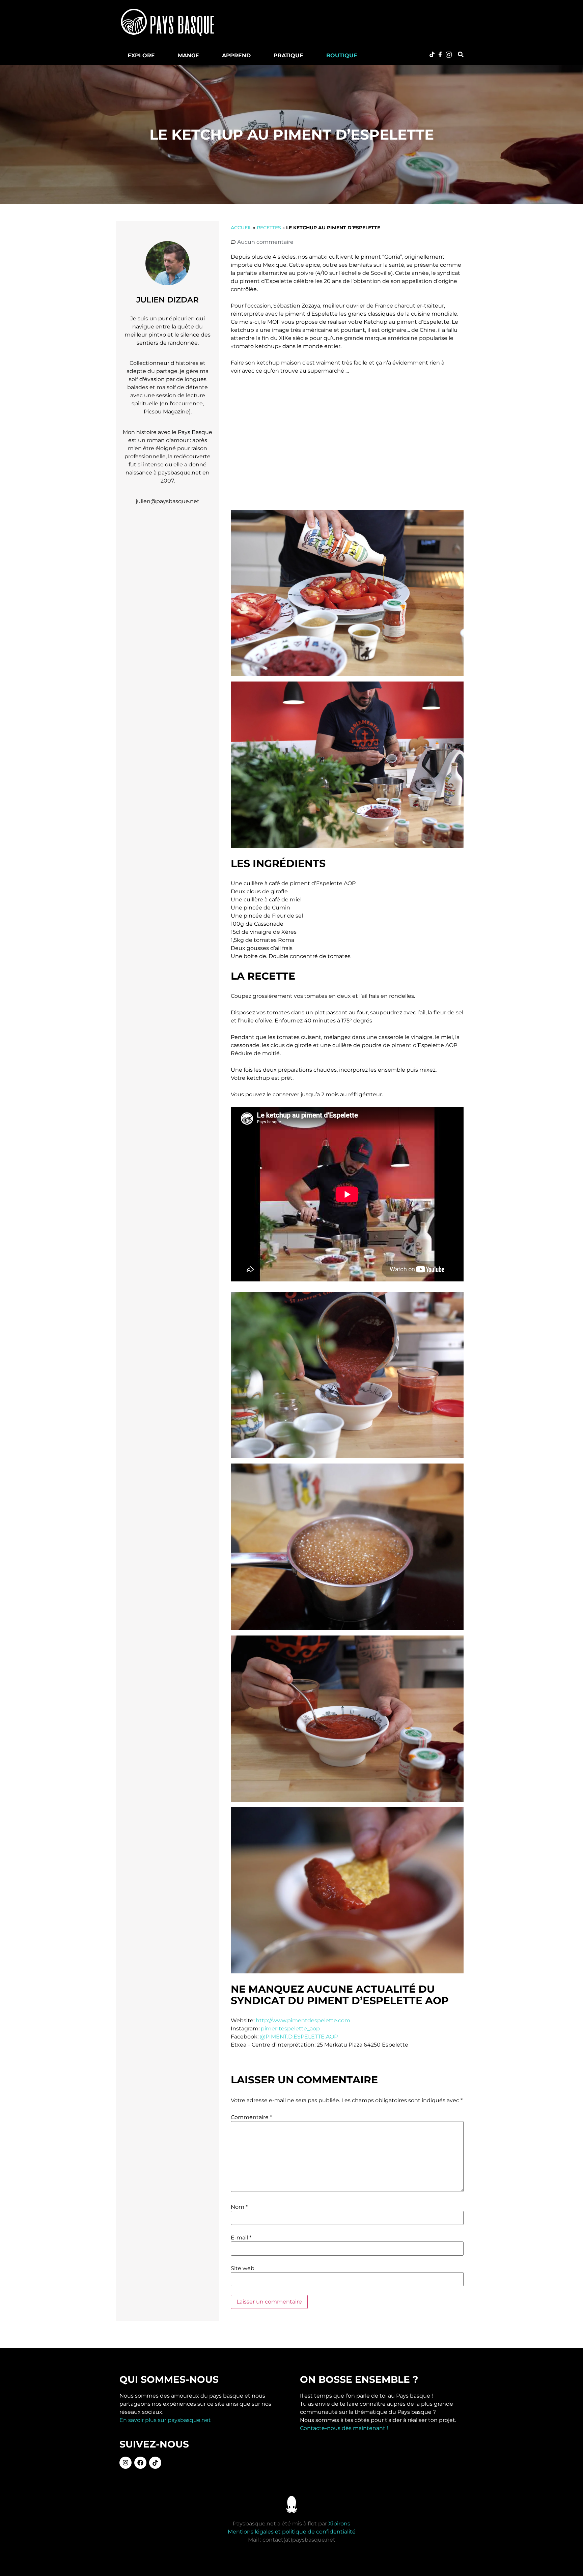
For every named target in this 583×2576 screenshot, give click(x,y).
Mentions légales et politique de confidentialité (292, 2532)
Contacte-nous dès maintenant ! (344, 2428)
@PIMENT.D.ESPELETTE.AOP (299, 2037)
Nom (239, 2207)
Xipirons (339, 2524)
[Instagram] (126, 2463)
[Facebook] (140, 2463)
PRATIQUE (288, 55)
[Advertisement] (350, 22)
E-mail (241, 2238)
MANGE (188, 55)
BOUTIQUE (342, 55)
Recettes (269, 228)
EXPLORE (141, 55)
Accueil (241, 228)
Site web (243, 2268)
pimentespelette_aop (290, 2029)
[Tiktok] (155, 2463)
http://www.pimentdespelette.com (303, 2020)
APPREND (236, 55)
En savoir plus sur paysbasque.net (165, 2420)
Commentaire (251, 2117)
